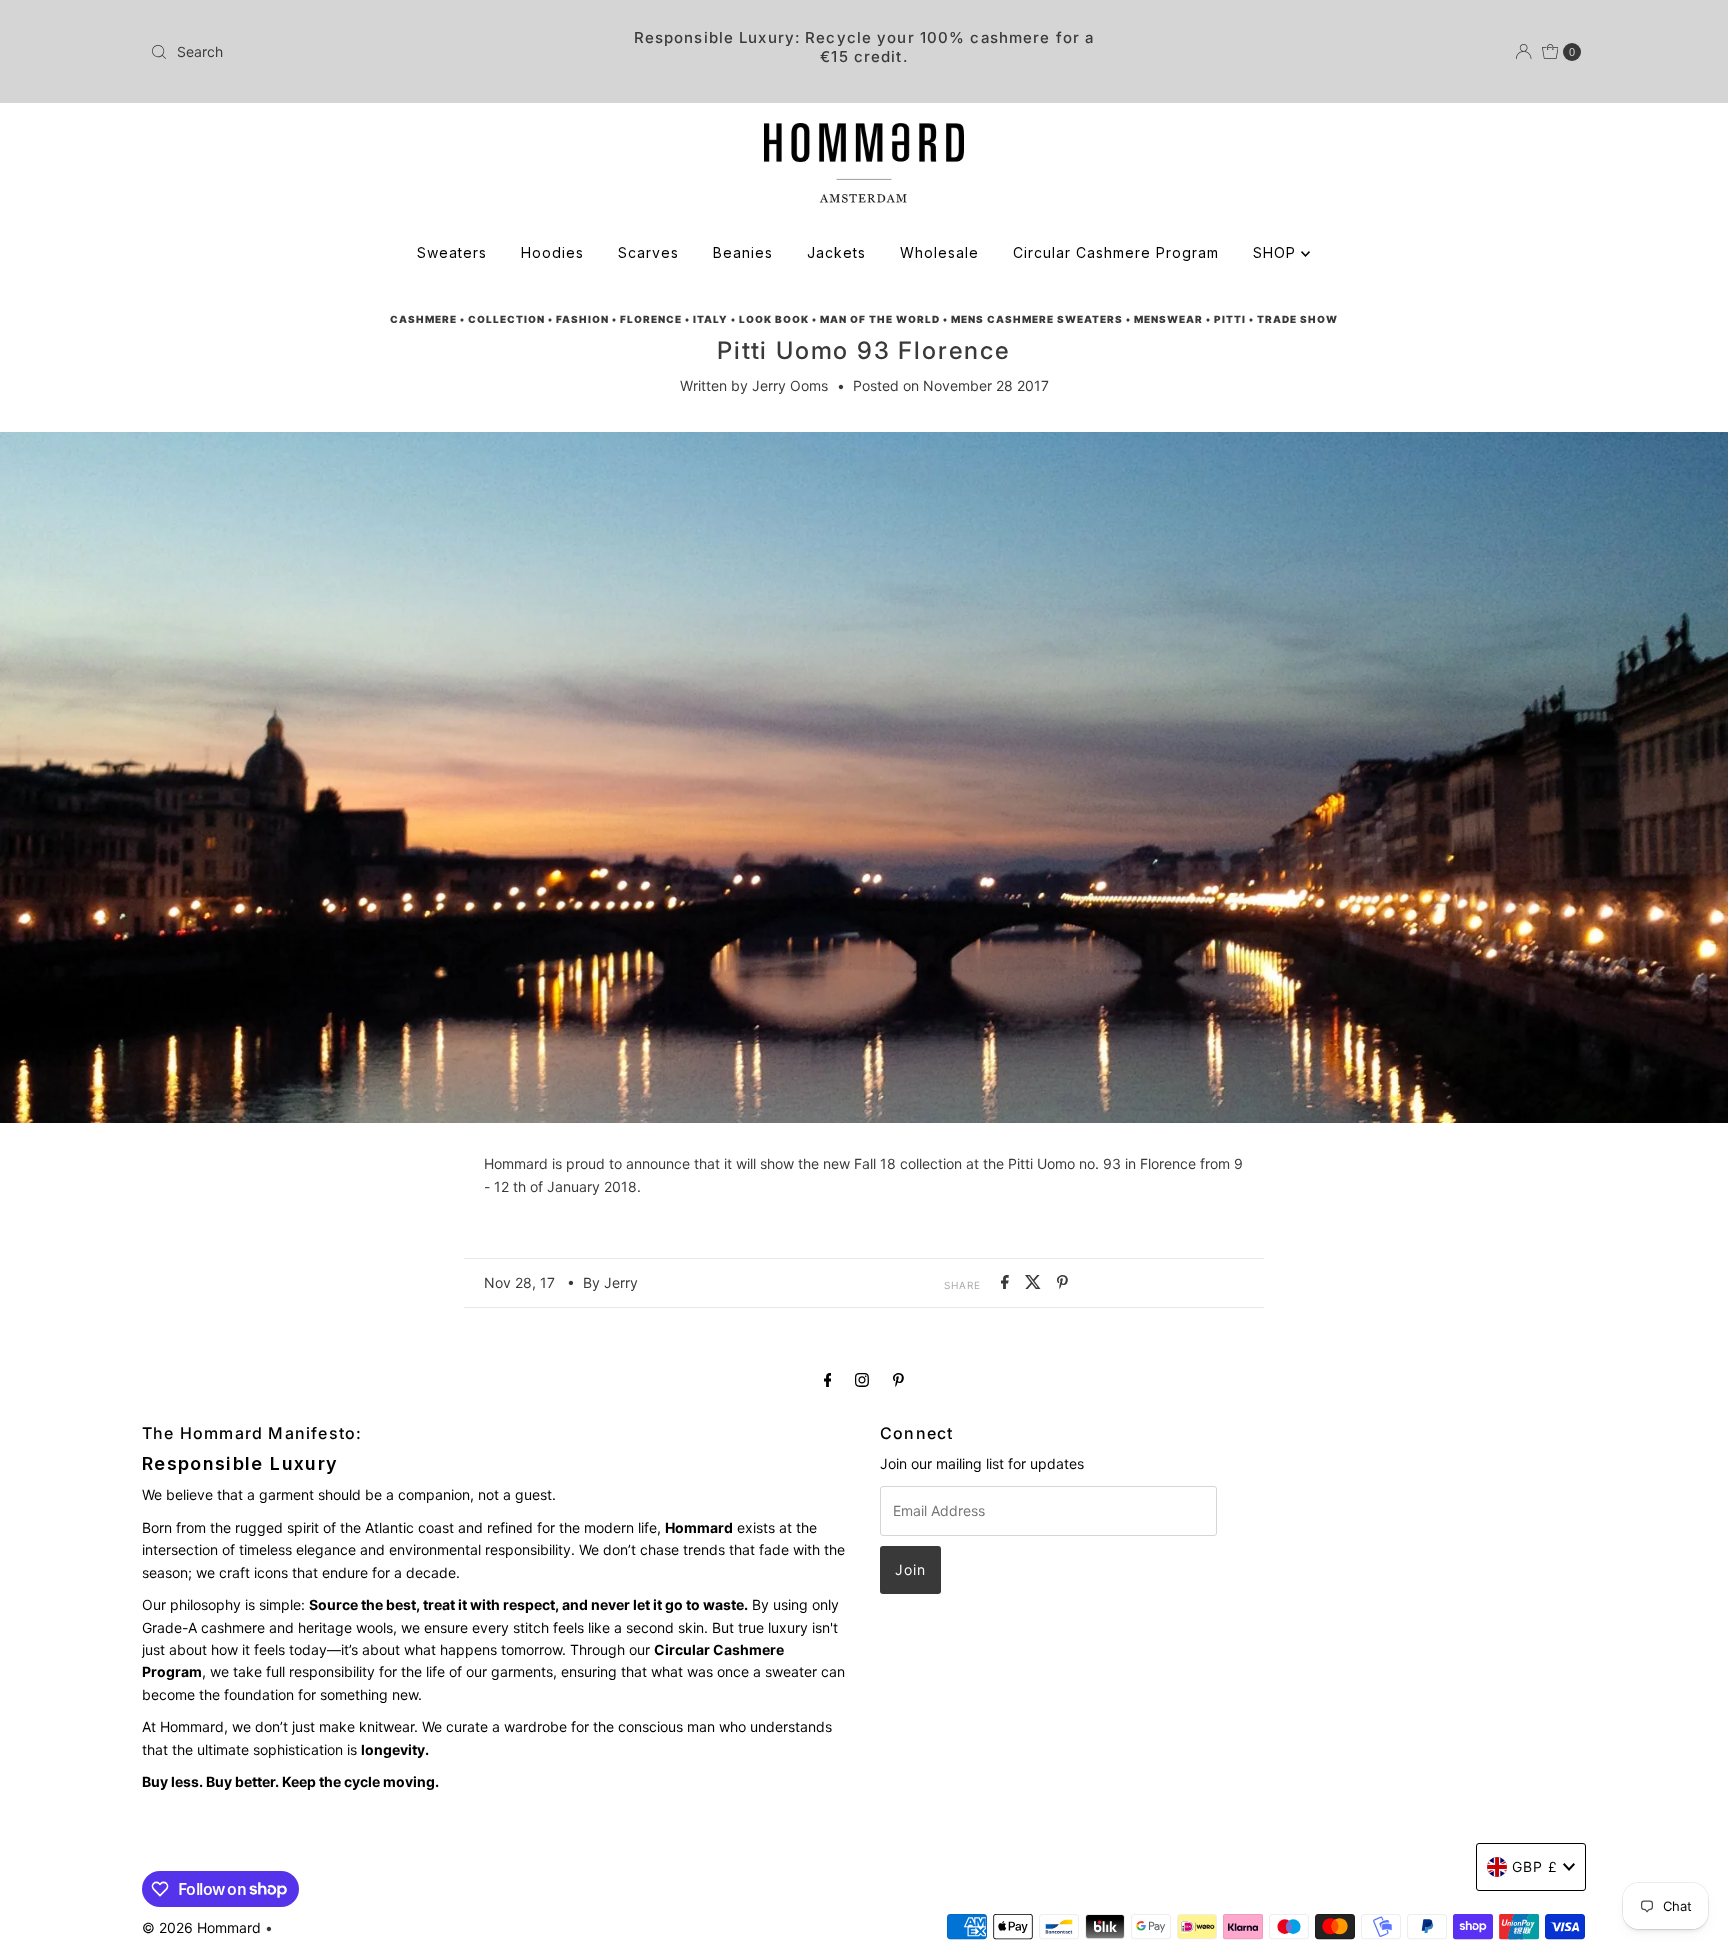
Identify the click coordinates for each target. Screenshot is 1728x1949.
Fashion (582, 319)
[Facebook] (828, 1379)
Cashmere (423, 319)
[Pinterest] (898, 1379)
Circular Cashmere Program (1116, 252)
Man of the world (880, 319)
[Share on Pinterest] (1062, 1283)
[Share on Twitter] (1036, 1283)
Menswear (1168, 319)
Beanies (743, 252)
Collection (506, 319)
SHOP (1277, 252)
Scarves (648, 252)
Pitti (1230, 319)
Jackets (836, 252)
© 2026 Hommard (201, 1927)
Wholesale (939, 252)
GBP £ (1535, 1866)
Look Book (774, 319)
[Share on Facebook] (1008, 1283)
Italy (710, 319)
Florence (651, 319)
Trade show (1297, 319)
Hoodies (552, 252)
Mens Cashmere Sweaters (1037, 319)
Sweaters (452, 252)
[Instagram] (862, 1379)
